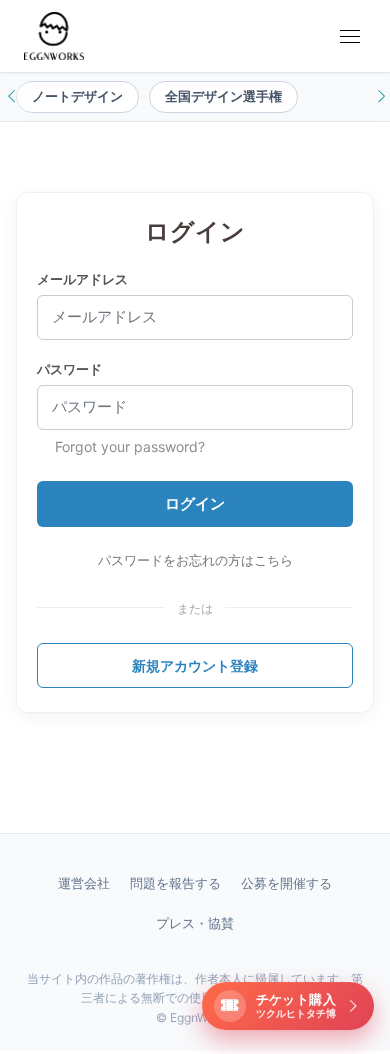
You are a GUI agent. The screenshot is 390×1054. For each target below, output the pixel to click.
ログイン (195, 503)
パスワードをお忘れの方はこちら (195, 560)
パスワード (69, 369)
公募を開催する (286, 883)
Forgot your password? (130, 446)
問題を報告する (175, 883)
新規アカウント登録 (195, 665)
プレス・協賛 (195, 923)
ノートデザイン (77, 96)
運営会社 (84, 883)
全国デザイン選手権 (223, 96)
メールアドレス (82, 279)
